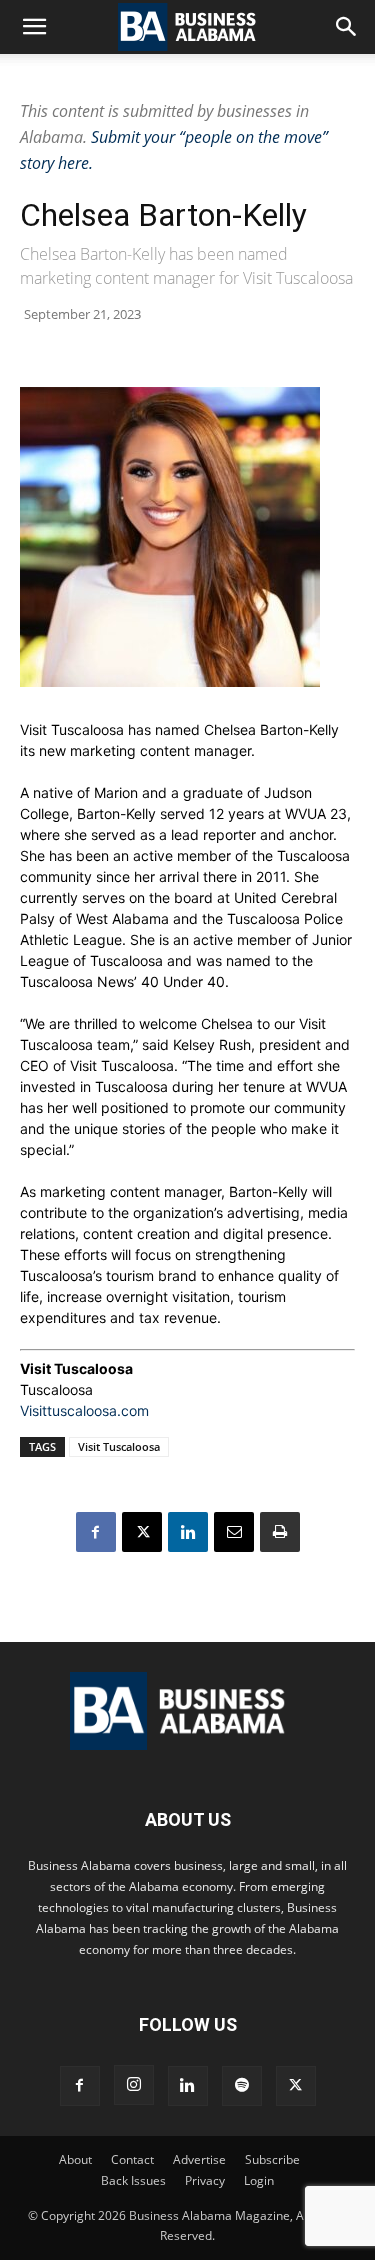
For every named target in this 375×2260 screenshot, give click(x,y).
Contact (132, 2159)
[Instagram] (134, 2085)
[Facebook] (96, 1532)
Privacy (205, 2180)
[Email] (234, 1532)
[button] (34, 27)
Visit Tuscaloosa (119, 1446)
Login (259, 2180)
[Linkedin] (188, 1532)
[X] (142, 1532)
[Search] (347, 27)
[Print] (280, 1532)
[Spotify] (242, 2086)
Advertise (199, 2159)
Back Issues (133, 2180)
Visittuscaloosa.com (84, 1410)
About (75, 2159)
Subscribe (272, 2159)
